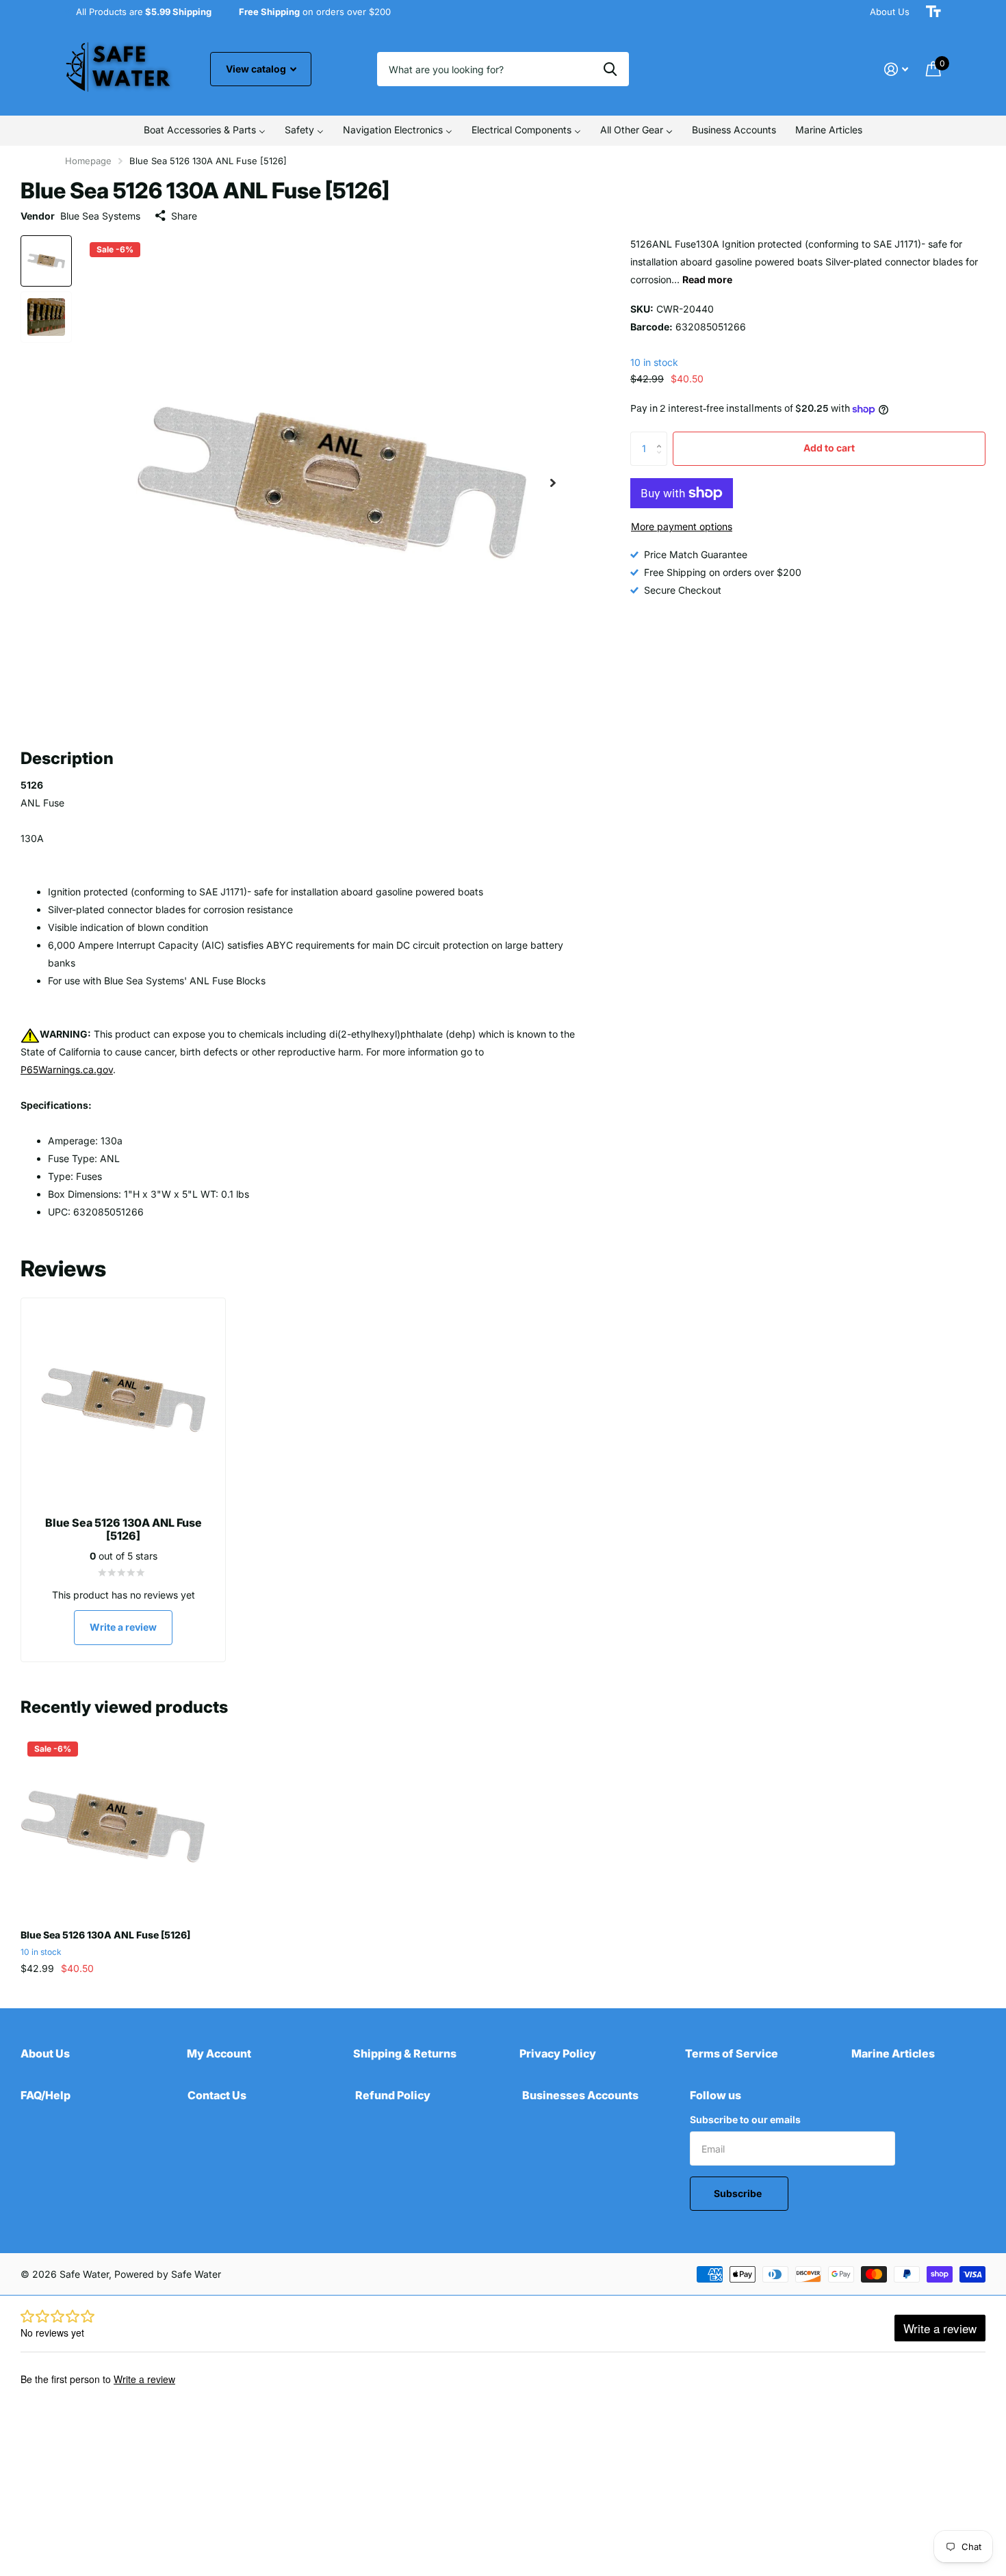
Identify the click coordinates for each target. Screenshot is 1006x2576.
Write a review (123, 1627)
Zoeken (610, 69)
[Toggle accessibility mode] (933, 12)
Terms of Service (732, 2053)
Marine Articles (893, 2053)
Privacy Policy (558, 2053)
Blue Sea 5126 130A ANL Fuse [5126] (105, 1935)
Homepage (88, 161)
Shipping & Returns (405, 2053)
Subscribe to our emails (745, 2119)
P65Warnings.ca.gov (67, 1069)
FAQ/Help (46, 2095)
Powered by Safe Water (168, 2274)
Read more (707, 279)
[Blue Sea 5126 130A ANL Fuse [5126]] (113, 1827)
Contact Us (217, 2095)
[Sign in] (896, 69)
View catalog (257, 69)
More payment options (682, 526)
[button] (553, 483)
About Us (890, 12)
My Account (219, 2053)
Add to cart (829, 448)
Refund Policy (393, 2095)
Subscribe (739, 2193)
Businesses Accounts (580, 2095)
